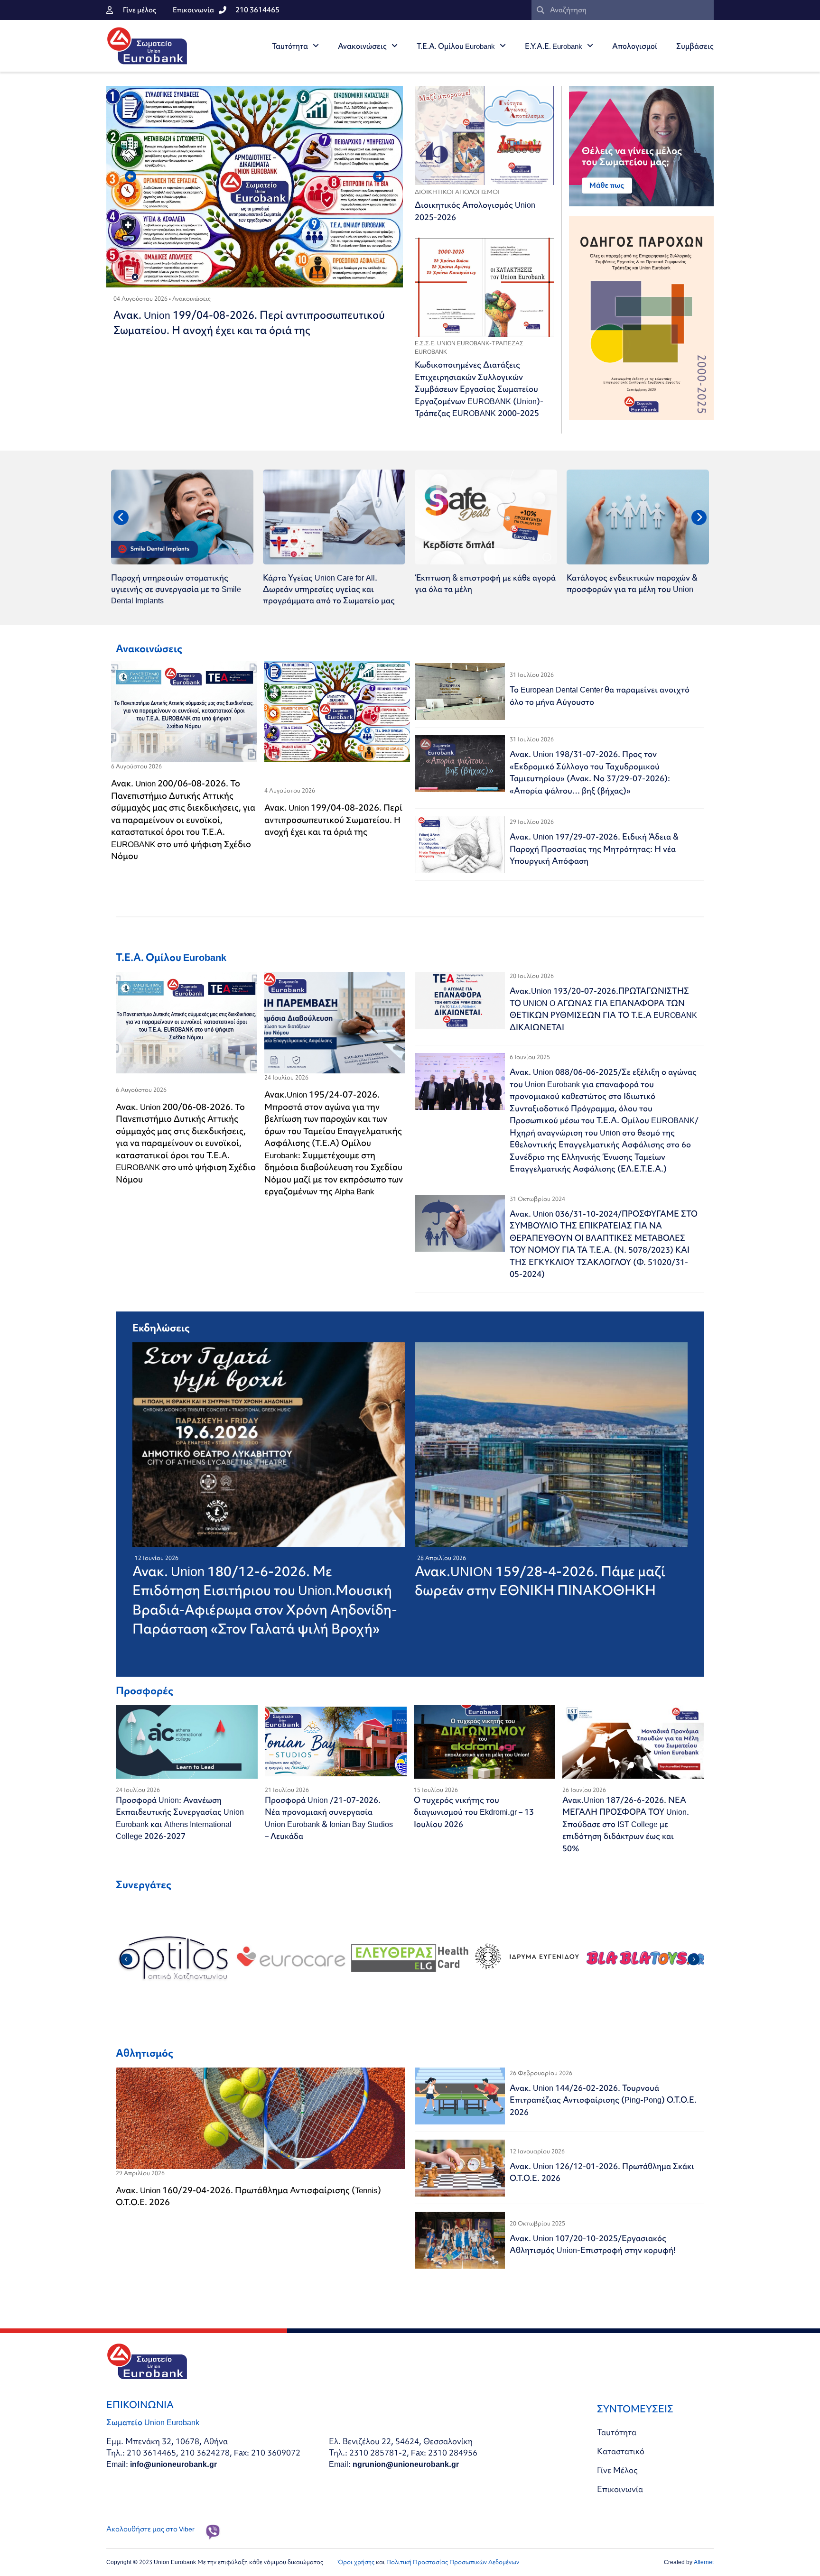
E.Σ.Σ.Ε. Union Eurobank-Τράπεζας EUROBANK (469, 347)
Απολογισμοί (635, 46)
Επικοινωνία (620, 2489)
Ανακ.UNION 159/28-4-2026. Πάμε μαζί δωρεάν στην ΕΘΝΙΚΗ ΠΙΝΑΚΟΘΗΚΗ (540, 1581)
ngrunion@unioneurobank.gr (406, 2464)
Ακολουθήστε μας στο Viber (150, 2529)
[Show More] (486, 561)
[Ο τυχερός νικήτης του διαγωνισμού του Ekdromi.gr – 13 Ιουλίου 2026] (485, 1742)
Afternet (704, 2562)
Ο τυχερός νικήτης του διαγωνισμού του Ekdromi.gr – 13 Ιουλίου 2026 (474, 1812)
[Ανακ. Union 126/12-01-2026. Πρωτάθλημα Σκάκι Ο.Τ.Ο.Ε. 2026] (460, 2168)
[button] (126, 1960)
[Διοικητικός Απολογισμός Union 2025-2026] (484, 135)
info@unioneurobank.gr (173, 2464)
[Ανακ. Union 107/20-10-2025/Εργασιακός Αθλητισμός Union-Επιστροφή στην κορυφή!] (460, 2240)
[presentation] (130, 176)
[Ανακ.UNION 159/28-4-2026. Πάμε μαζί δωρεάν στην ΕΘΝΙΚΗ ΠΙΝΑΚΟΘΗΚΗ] (568, 1445)
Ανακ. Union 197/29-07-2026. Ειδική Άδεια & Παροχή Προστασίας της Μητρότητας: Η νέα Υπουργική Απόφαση (594, 849)
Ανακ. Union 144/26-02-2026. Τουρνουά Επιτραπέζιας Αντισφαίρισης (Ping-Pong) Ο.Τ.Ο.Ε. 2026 (603, 2100)
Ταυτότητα (290, 46)
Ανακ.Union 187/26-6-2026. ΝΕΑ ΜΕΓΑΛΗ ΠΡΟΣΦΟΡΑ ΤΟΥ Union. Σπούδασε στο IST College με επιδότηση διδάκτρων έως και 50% (626, 1824)
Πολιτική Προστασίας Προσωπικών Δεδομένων (453, 2562)
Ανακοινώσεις (362, 46)
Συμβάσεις (695, 46)
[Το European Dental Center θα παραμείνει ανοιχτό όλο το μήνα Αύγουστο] (460, 692)
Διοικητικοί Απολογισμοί (457, 192)
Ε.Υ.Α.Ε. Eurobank (554, 46)
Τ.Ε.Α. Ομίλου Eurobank (456, 46)
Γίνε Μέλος (617, 2470)
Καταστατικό (621, 2451)
